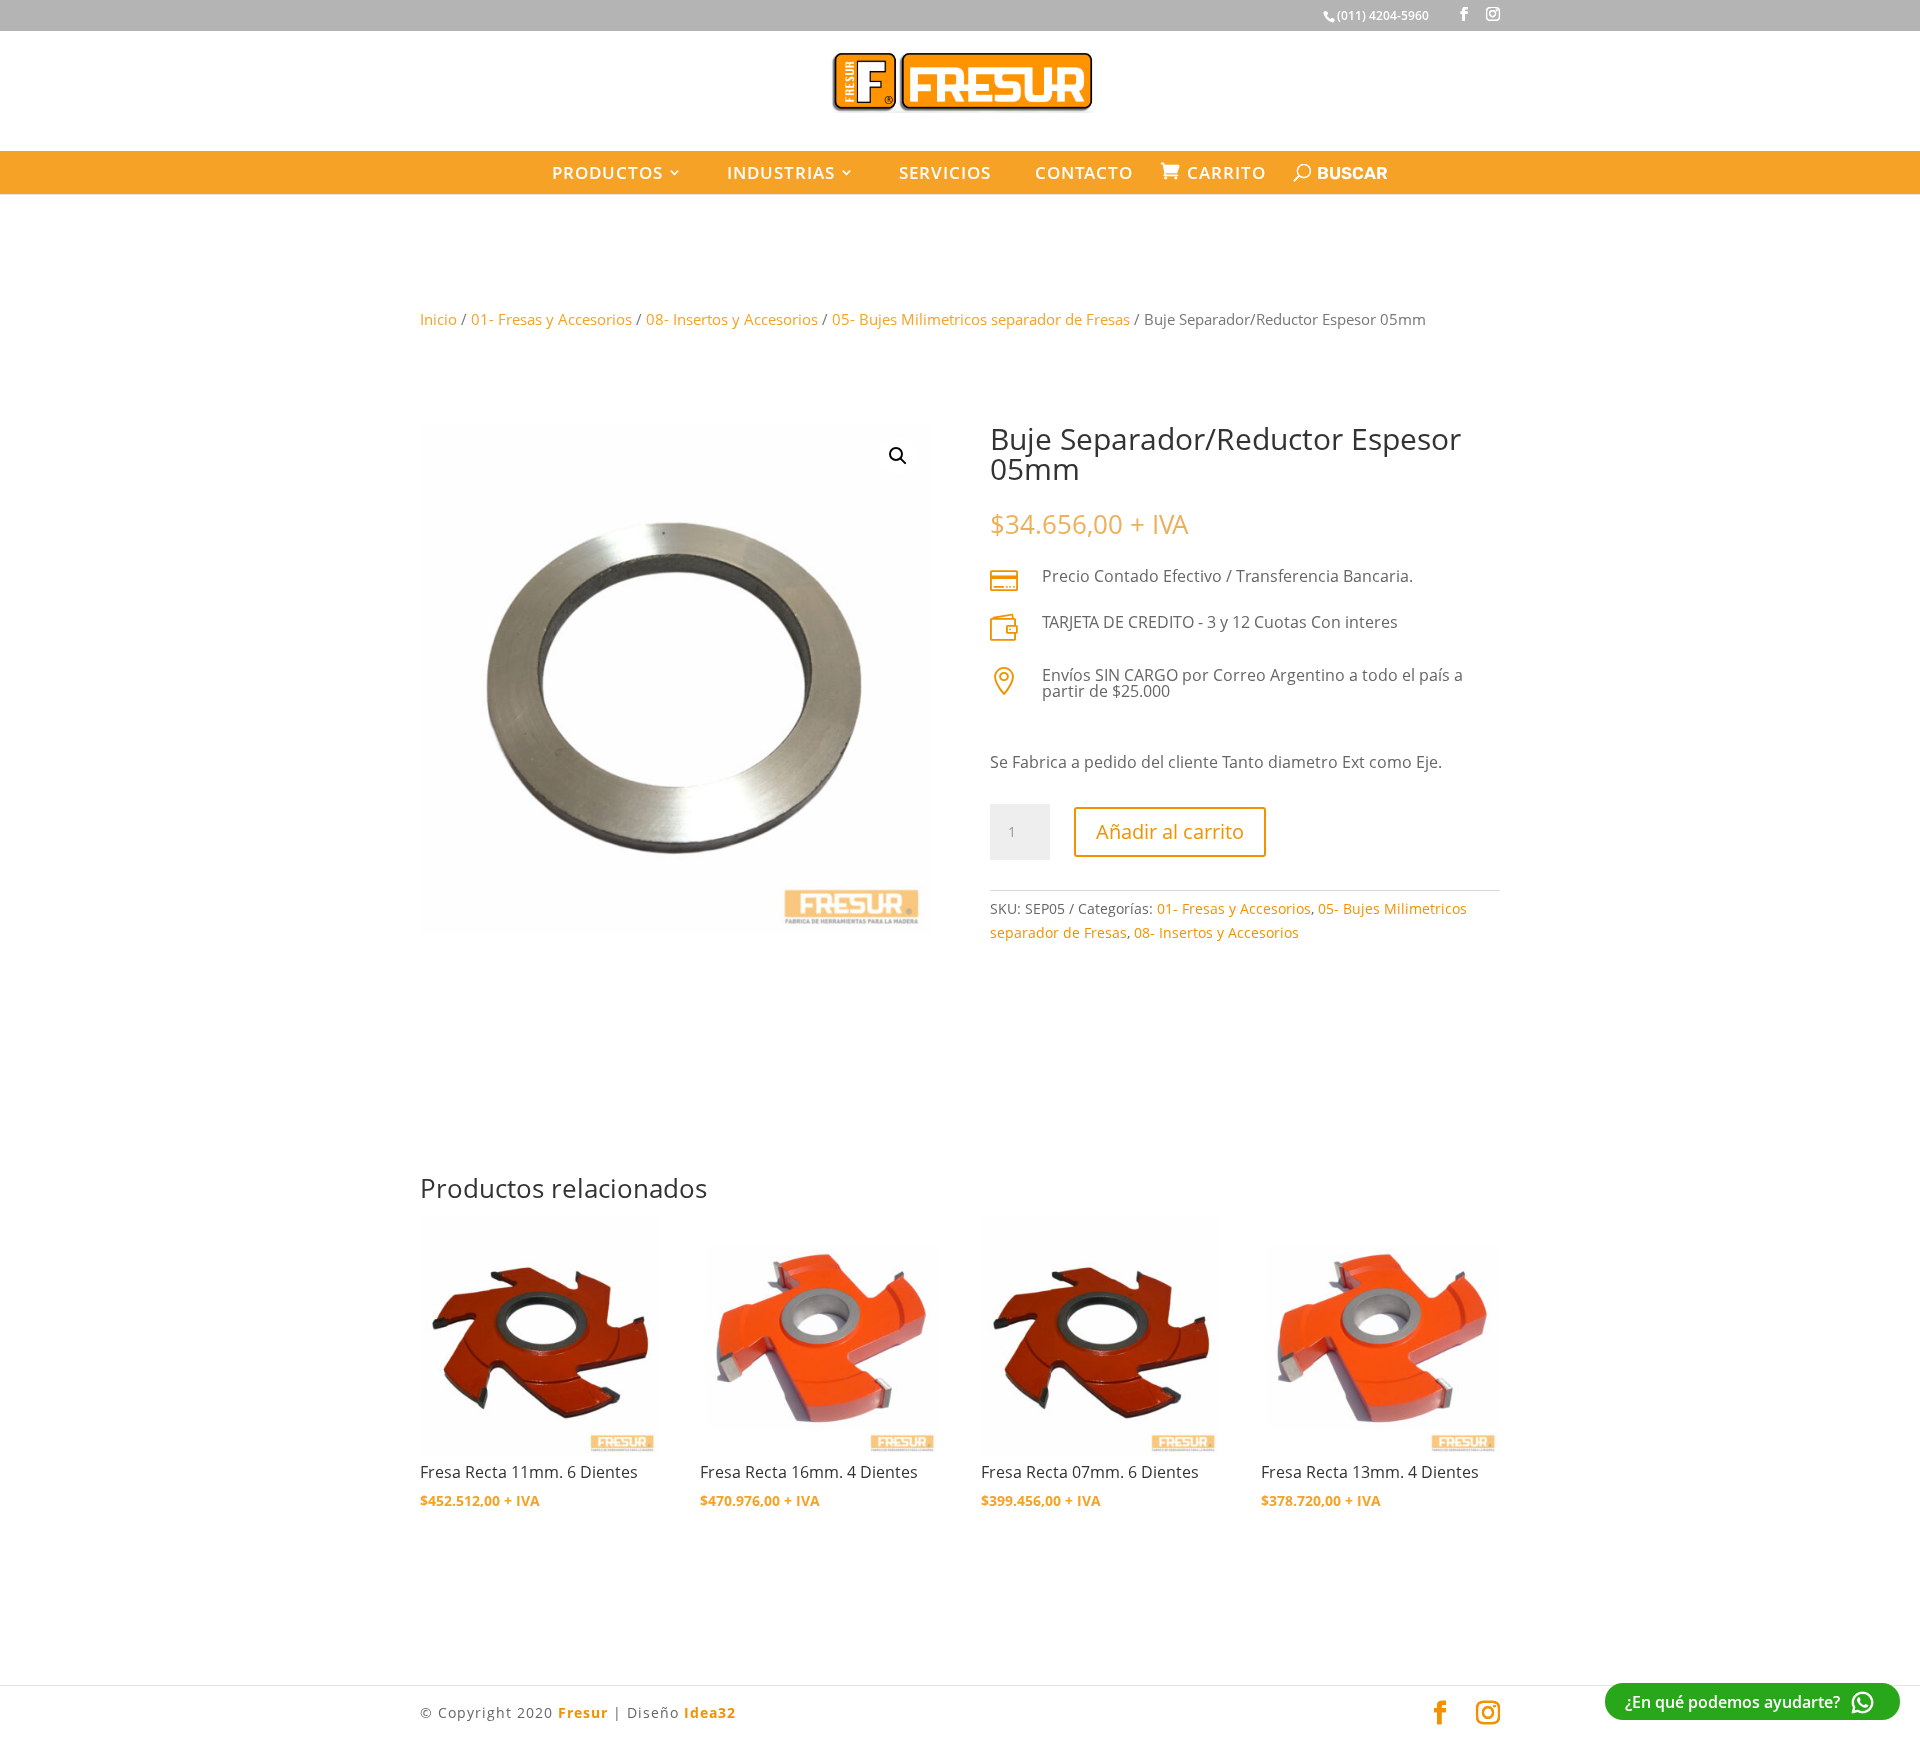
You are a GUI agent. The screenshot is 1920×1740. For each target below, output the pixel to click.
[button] (898, 456)
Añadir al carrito (1170, 831)
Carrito (1226, 172)
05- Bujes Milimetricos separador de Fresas (981, 319)
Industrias (781, 172)
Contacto (1084, 172)
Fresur (583, 1712)
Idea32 (710, 1712)
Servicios (945, 172)
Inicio (438, 319)
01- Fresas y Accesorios (551, 319)
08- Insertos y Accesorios (732, 319)
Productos (607, 172)
